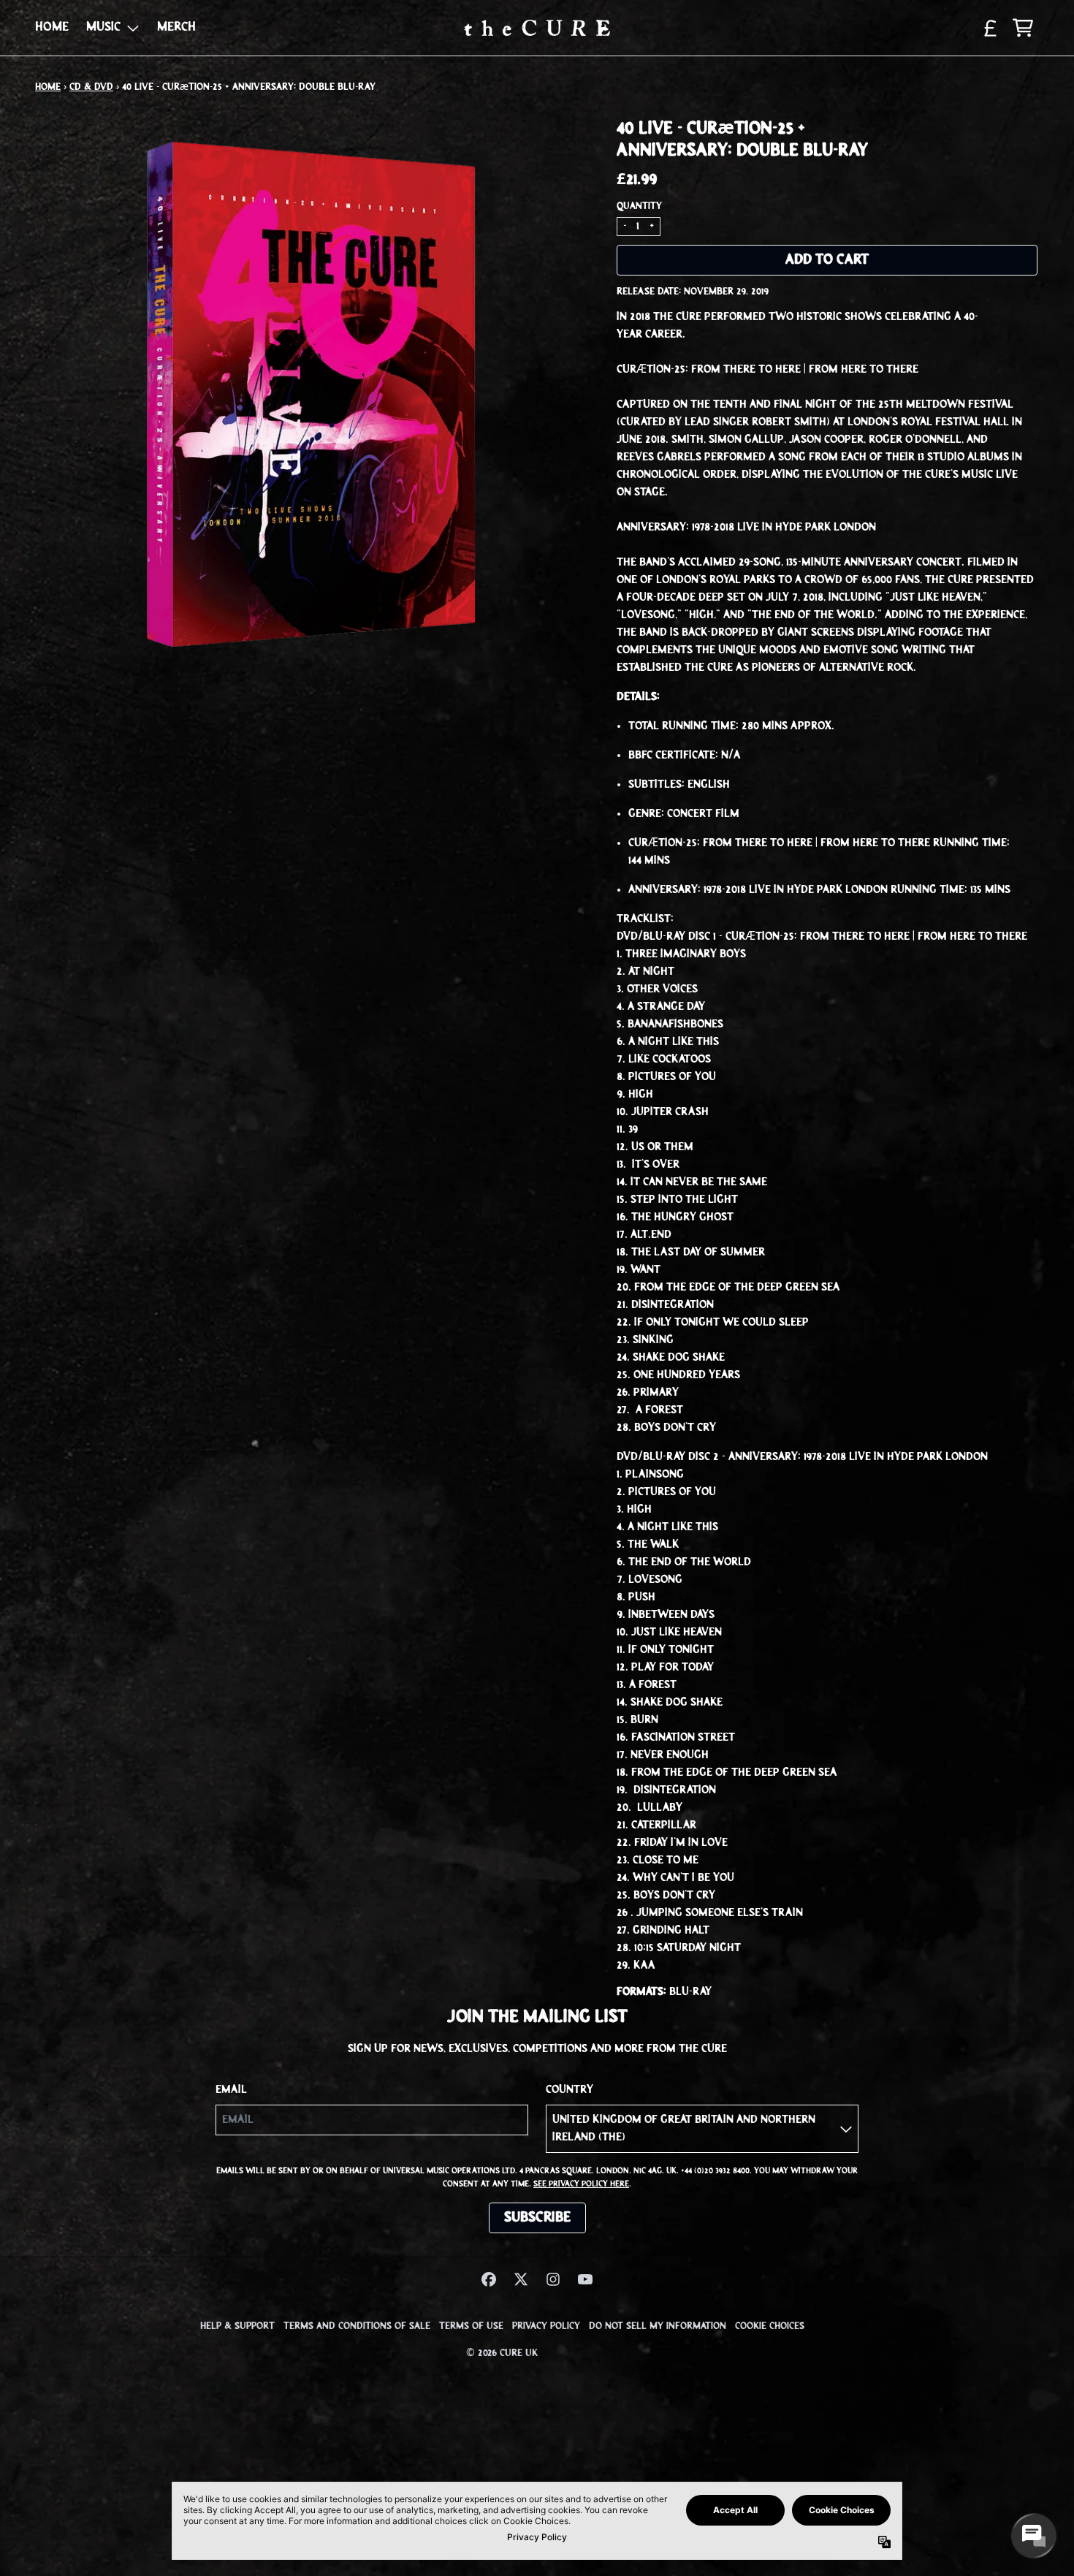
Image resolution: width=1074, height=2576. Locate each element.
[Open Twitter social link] (521, 2279)
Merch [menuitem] (176, 28)
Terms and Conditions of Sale (357, 2326)
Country (570, 2090)
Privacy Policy (546, 2326)
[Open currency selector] (991, 28)
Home (48, 87)
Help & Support (237, 2326)
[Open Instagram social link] (553, 2279)
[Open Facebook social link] (489, 2279)
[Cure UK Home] (537, 28)
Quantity (639, 206)
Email (231, 2090)
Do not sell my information (658, 2326)
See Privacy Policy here (581, 2184)
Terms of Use (471, 2326)
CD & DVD (91, 87)
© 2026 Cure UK (502, 2353)
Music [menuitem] (103, 28)
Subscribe (537, 2218)
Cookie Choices (770, 2326)
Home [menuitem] (52, 28)
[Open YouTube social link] (585, 2279)
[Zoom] (311, 395)
